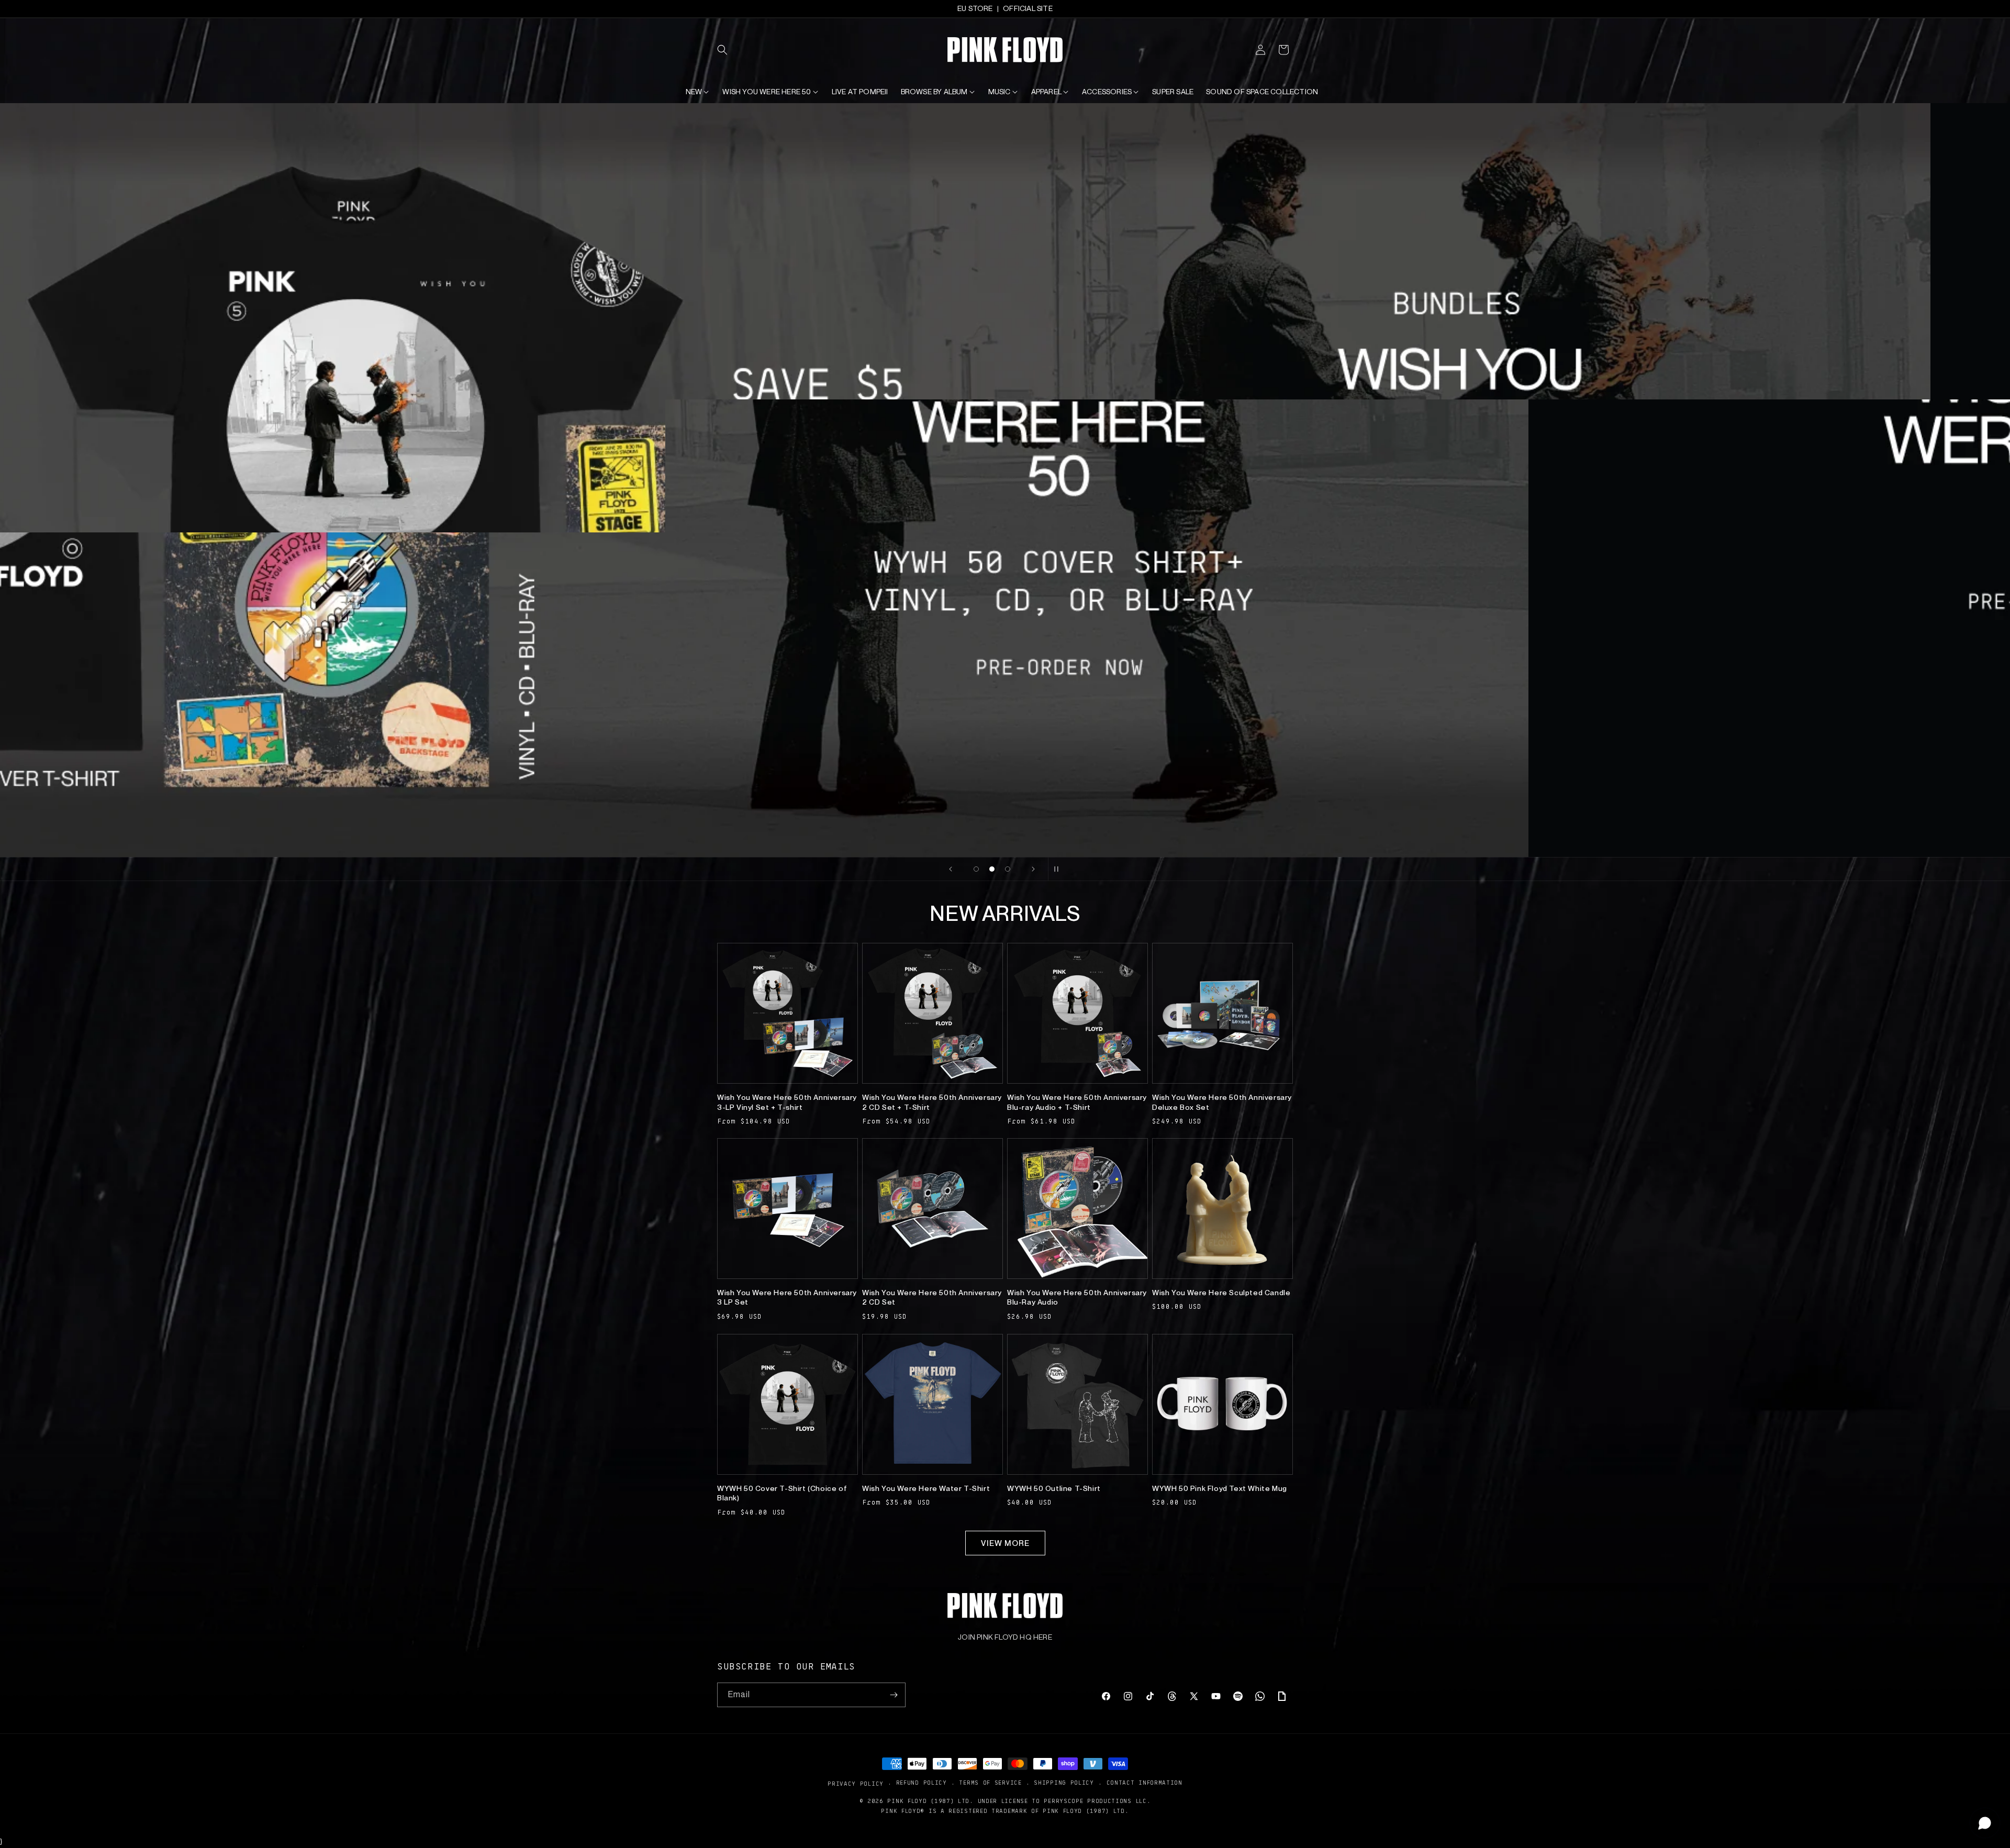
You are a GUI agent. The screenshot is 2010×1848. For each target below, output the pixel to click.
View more (1005, 1543)
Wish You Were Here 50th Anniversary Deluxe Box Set (1222, 1102)
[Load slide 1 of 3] (976, 869)
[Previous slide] (951, 869)
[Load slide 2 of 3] (992, 869)
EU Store (975, 8)
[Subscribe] (894, 1695)
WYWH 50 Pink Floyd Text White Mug (1220, 1488)
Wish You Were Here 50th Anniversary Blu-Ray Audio (1077, 1297)
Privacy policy (856, 1783)
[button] (729, 50)
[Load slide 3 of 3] (1008, 869)
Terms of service (990, 1783)
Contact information (1144, 1783)
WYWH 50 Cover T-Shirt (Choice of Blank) (782, 1493)
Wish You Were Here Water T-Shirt (926, 1488)
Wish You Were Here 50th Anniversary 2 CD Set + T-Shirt (932, 1102)
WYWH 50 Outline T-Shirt (1054, 1488)
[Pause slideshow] (1059, 869)
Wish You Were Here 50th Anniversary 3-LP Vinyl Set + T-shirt (787, 1102)
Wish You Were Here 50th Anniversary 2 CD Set (932, 1297)
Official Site (1028, 8)
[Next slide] (1033, 869)
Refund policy (922, 1783)
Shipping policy (1064, 1783)
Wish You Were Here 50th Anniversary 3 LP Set (787, 1297)
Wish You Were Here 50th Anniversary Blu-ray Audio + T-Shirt (1077, 1102)
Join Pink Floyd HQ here (1005, 1637)
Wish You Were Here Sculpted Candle (1221, 1293)
